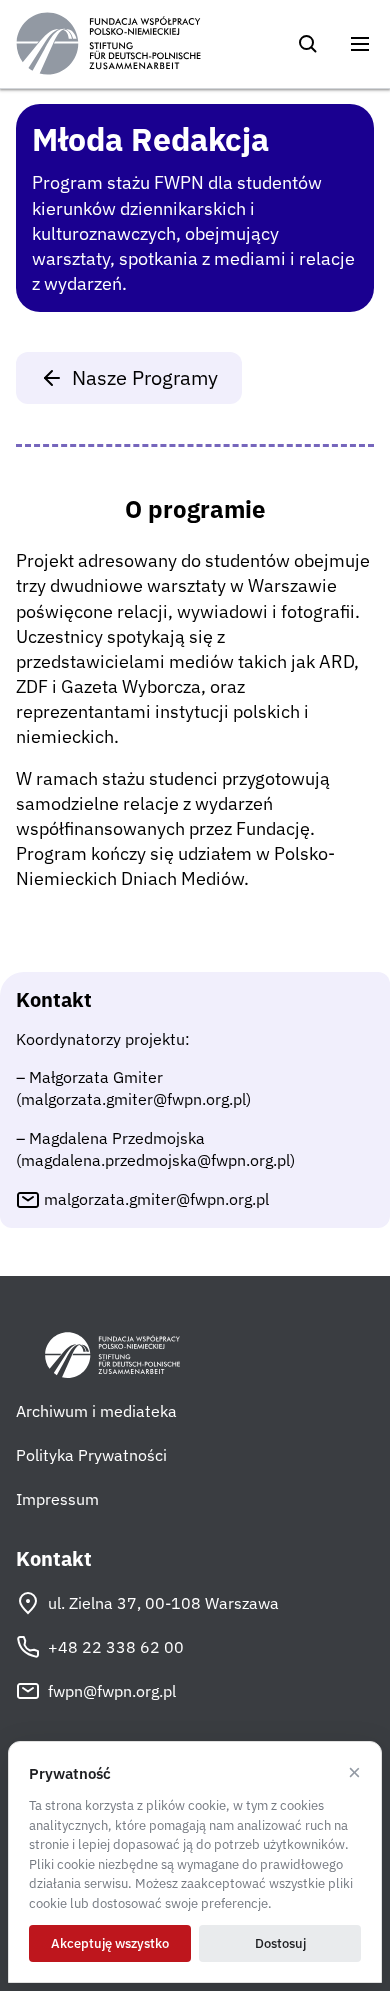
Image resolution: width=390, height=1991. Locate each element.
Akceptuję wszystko (110, 1943)
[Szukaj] (308, 44)
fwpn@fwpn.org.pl (112, 1691)
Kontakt (54, 1559)
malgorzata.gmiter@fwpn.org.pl (156, 1199)
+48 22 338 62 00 (116, 1647)
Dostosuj (280, 1943)
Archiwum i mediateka (96, 1411)
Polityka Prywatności (91, 1455)
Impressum (57, 1499)
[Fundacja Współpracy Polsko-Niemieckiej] (108, 44)
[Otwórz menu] (360, 44)
